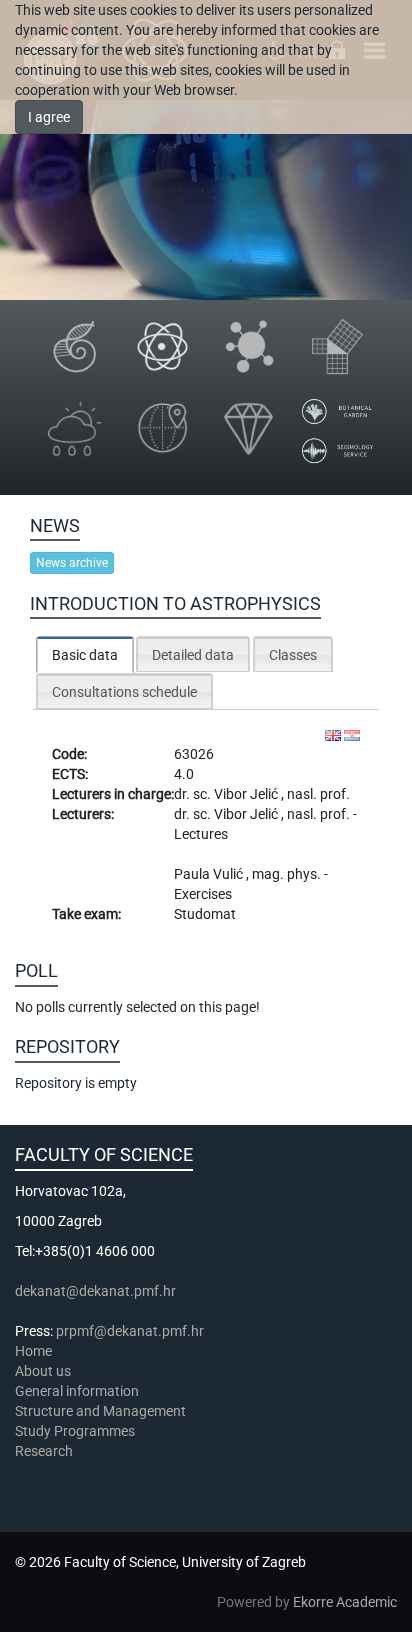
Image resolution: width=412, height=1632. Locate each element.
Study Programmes (75, 1431)
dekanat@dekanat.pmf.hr (95, 1291)
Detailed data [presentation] (193, 655)
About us (44, 1371)
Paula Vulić (210, 874)
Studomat (205, 914)
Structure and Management (100, 1411)
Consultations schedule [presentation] (124, 692)
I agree (49, 117)
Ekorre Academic (345, 1602)
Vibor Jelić (247, 794)
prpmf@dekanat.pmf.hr (130, 1331)
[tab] (85, 654)
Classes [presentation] (293, 655)
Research (45, 1451)
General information (77, 1391)
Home (33, 1351)
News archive (72, 563)
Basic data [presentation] (85, 655)
